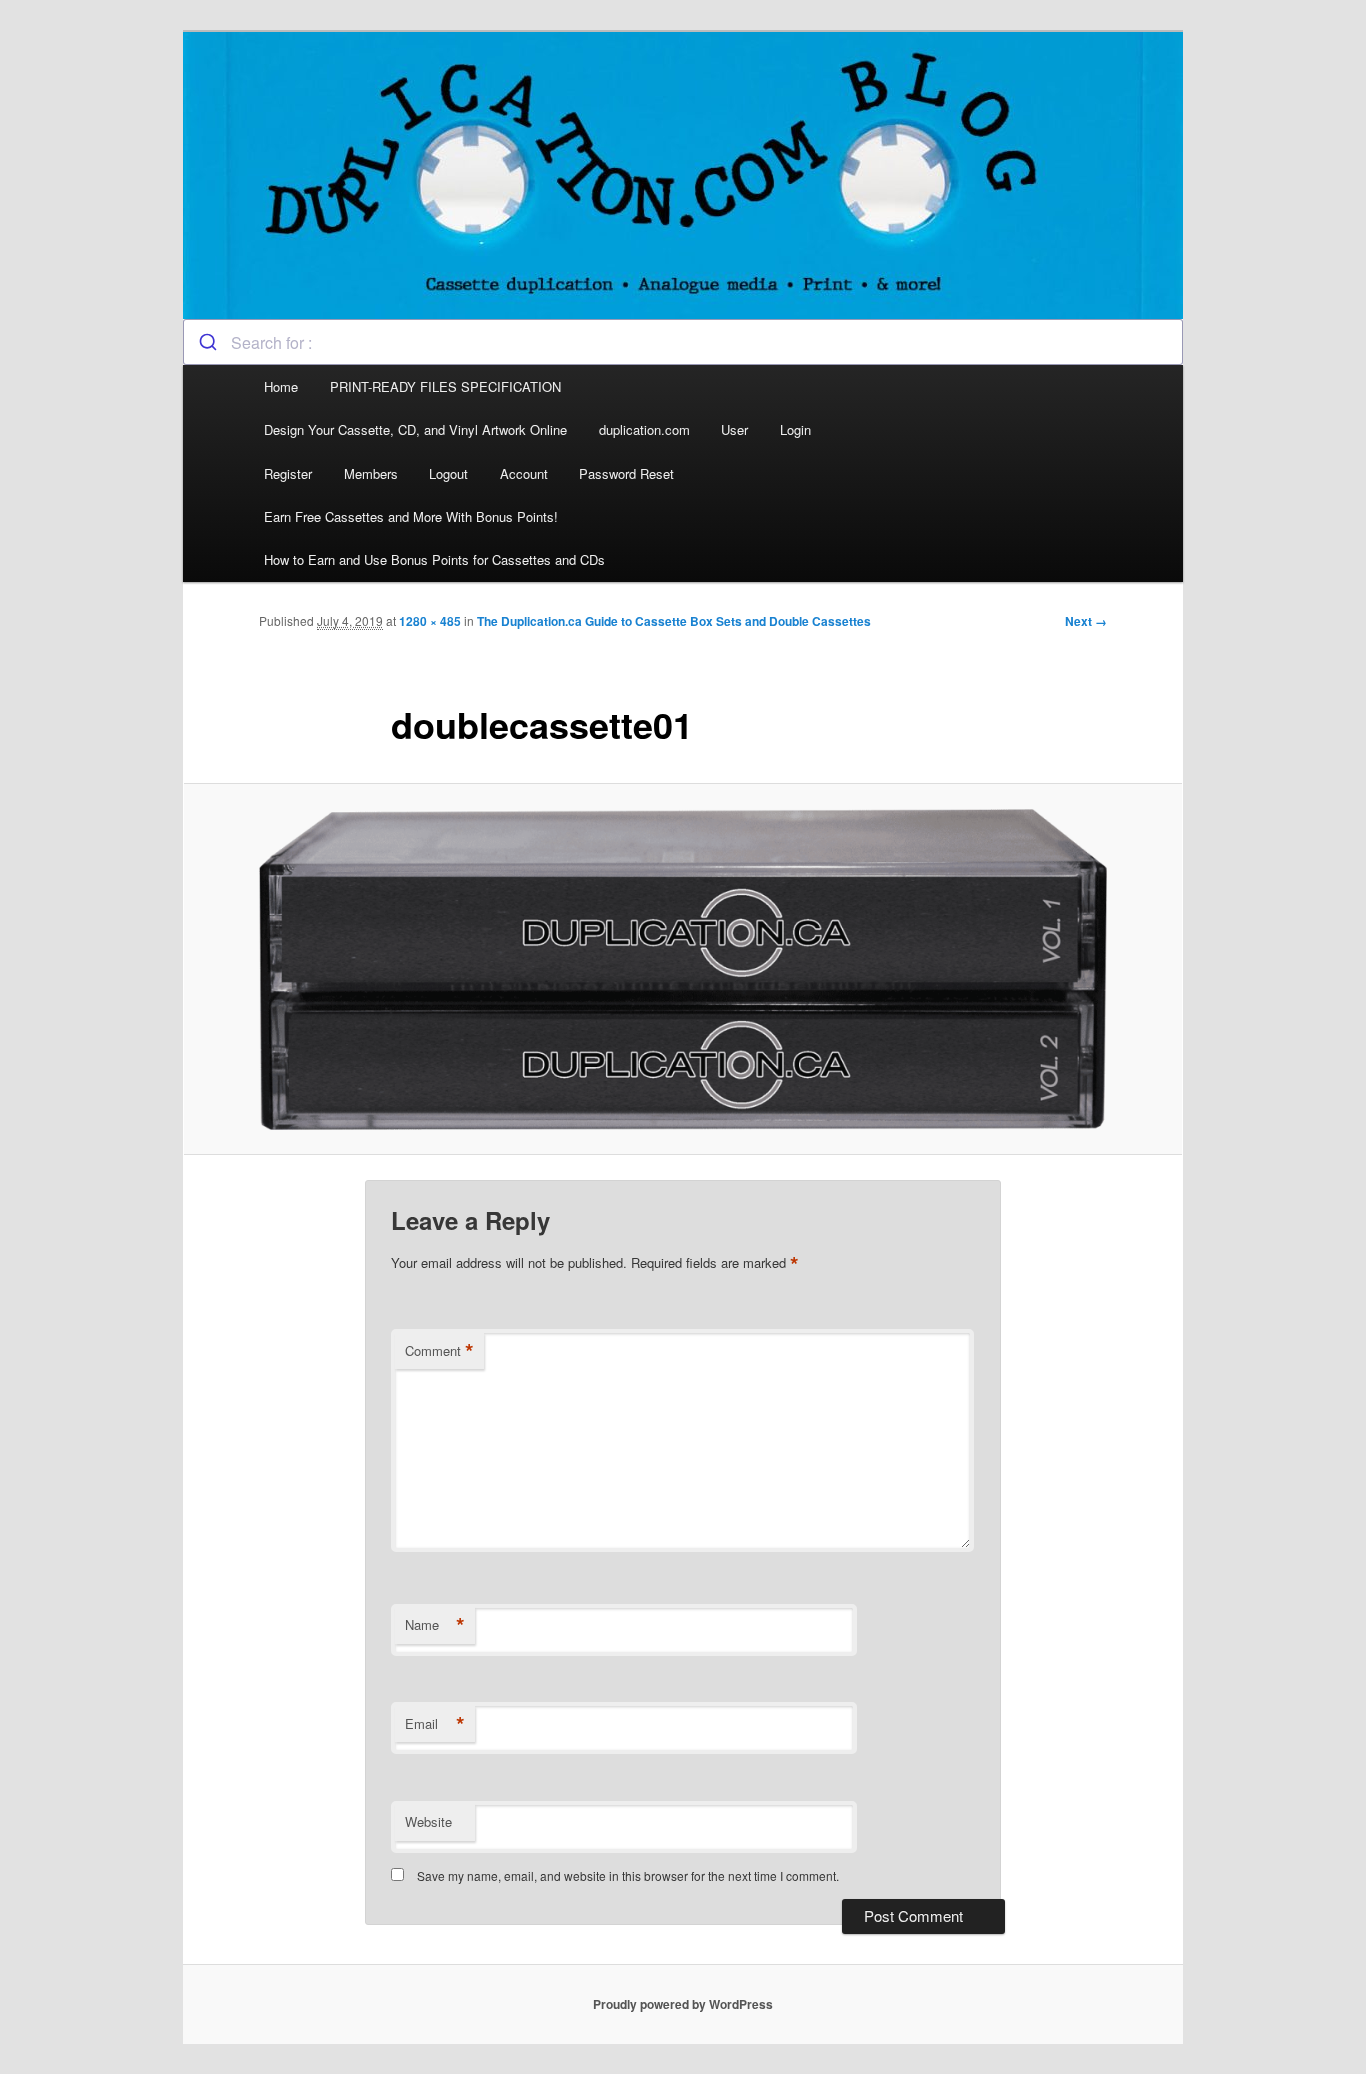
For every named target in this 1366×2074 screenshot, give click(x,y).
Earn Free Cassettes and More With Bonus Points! (411, 516)
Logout (448, 473)
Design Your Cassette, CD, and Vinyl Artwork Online (415, 429)
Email (435, 1724)
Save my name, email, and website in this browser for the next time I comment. (628, 1875)
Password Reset (626, 473)
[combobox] (683, 342)
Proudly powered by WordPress (683, 2004)
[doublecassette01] (683, 969)
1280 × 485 (430, 621)
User (734, 429)
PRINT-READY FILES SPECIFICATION (447, 386)
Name (435, 1625)
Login (795, 429)
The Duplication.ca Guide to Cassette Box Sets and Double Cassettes (674, 621)
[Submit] (207, 342)
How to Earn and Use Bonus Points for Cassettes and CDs (434, 559)
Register (288, 473)
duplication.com (644, 429)
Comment (439, 1351)
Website (428, 1821)
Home (281, 386)
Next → (1086, 621)
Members (371, 473)
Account (524, 473)
